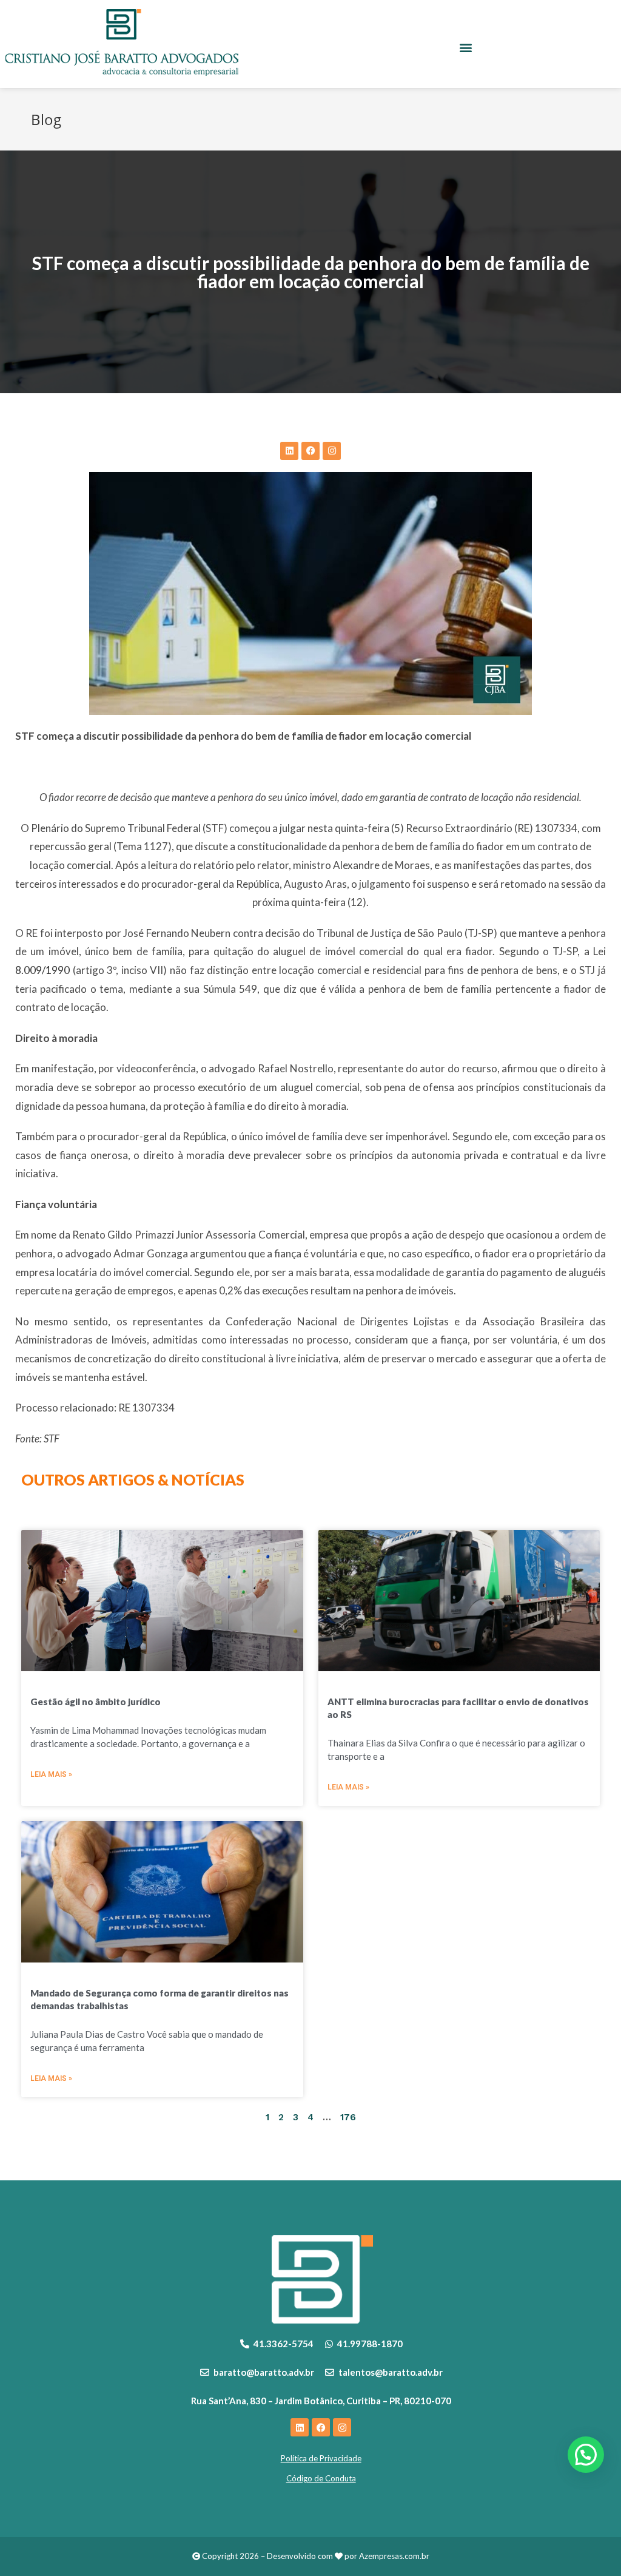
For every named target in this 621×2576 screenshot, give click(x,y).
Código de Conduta (321, 2478)
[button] (466, 48)
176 (348, 2117)
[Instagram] (332, 451)
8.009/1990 (42, 970)
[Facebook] (310, 451)
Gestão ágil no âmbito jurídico (96, 1702)
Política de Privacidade (321, 2458)
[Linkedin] (289, 451)
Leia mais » (51, 1774)
